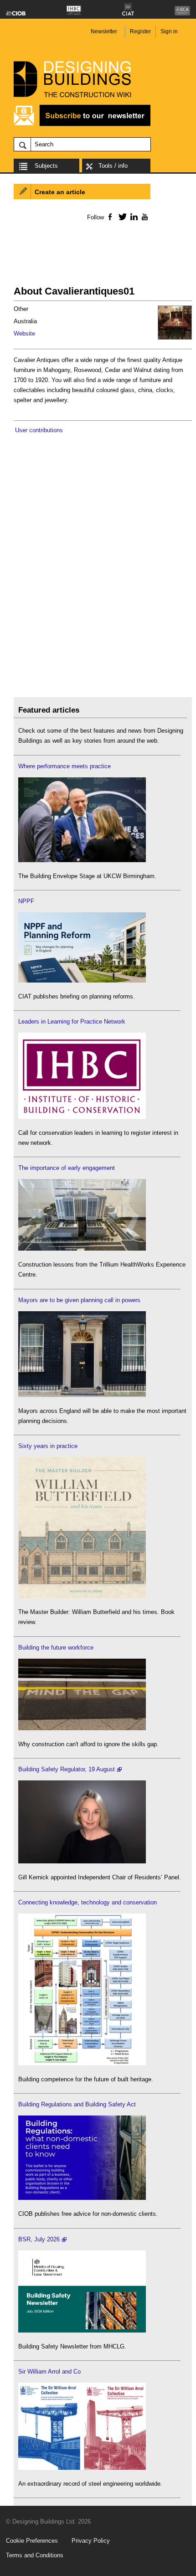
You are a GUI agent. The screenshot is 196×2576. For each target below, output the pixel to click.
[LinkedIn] (132, 217)
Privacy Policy (91, 2541)
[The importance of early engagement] (82, 1249)
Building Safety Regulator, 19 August (67, 1769)
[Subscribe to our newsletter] (82, 125)
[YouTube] (144, 217)
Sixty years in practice (48, 1446)
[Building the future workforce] (82, 1728)
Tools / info (113, 166)
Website (24, 334)
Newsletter (104, 31)
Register (140, 31)
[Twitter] (121, 217)
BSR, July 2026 (39, 2239)
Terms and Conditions (35, 2555)
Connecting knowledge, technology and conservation (88, 1902)
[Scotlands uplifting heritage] (82, 2468)
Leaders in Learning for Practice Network (72, 1022)
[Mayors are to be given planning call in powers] (82, 1395)
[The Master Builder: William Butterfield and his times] (82, 1596)
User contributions (39, 430)
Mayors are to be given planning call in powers (79, 1300)
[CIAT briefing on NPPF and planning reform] (82, 980)
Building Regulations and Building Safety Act (77, 2104)
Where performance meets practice (64, 766)
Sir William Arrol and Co (49, 2372)
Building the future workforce (56, 1648)
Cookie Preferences (32, 2541)
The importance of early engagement (67, 1168)
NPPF (26, 901)
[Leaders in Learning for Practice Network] (82, 1117)
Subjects (46, 166)
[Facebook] (110, 217)
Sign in (169, 31)
